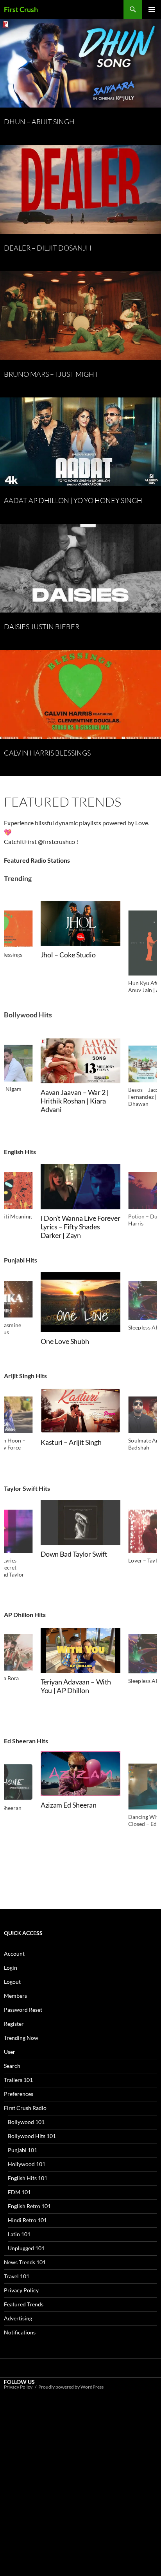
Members (15, 1996)
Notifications (20, 2332)
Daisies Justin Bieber (42, 627)
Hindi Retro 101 (27, 2220)
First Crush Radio (25, 2108)
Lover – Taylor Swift (69, 1562)
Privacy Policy (21, 2290)
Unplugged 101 (26, 2248)
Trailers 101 (18, 2080)
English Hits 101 (28, 2178)
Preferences (19, 2094)
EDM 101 (19, 2192)
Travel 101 (17, 2276)
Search (12, 2066)
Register (14, 2024)
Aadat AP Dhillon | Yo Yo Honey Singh (73, 500)
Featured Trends (24, 2304)
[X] (63, 2452)
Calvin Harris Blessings (47, 753)
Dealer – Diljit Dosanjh (48, 248)
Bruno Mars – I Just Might (51, 374)
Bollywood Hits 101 (32, 2136)
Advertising (18, 2318)
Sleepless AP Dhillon (71, 1329)
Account (14, 1954)
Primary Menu (152, 9)
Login (11, 1968)
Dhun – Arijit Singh (39, 122)
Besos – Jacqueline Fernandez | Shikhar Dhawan (70, 1101)
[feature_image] (81, 940)
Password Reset (23, 2010)
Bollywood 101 (26, 2122)
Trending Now (21, 2038)
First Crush (21, 9)
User (10, 2052)
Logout (12, 1982)
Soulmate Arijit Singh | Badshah (73, 1446)
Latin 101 (19, 2234)
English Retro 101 (29, 2206)
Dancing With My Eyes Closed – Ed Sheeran (74, 1820)
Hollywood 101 (27, 2164)
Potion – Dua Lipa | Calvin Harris (79, 1223)
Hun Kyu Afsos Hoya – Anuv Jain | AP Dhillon (74, 994)
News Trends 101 (25, 2262)
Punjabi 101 (22, 2150)
